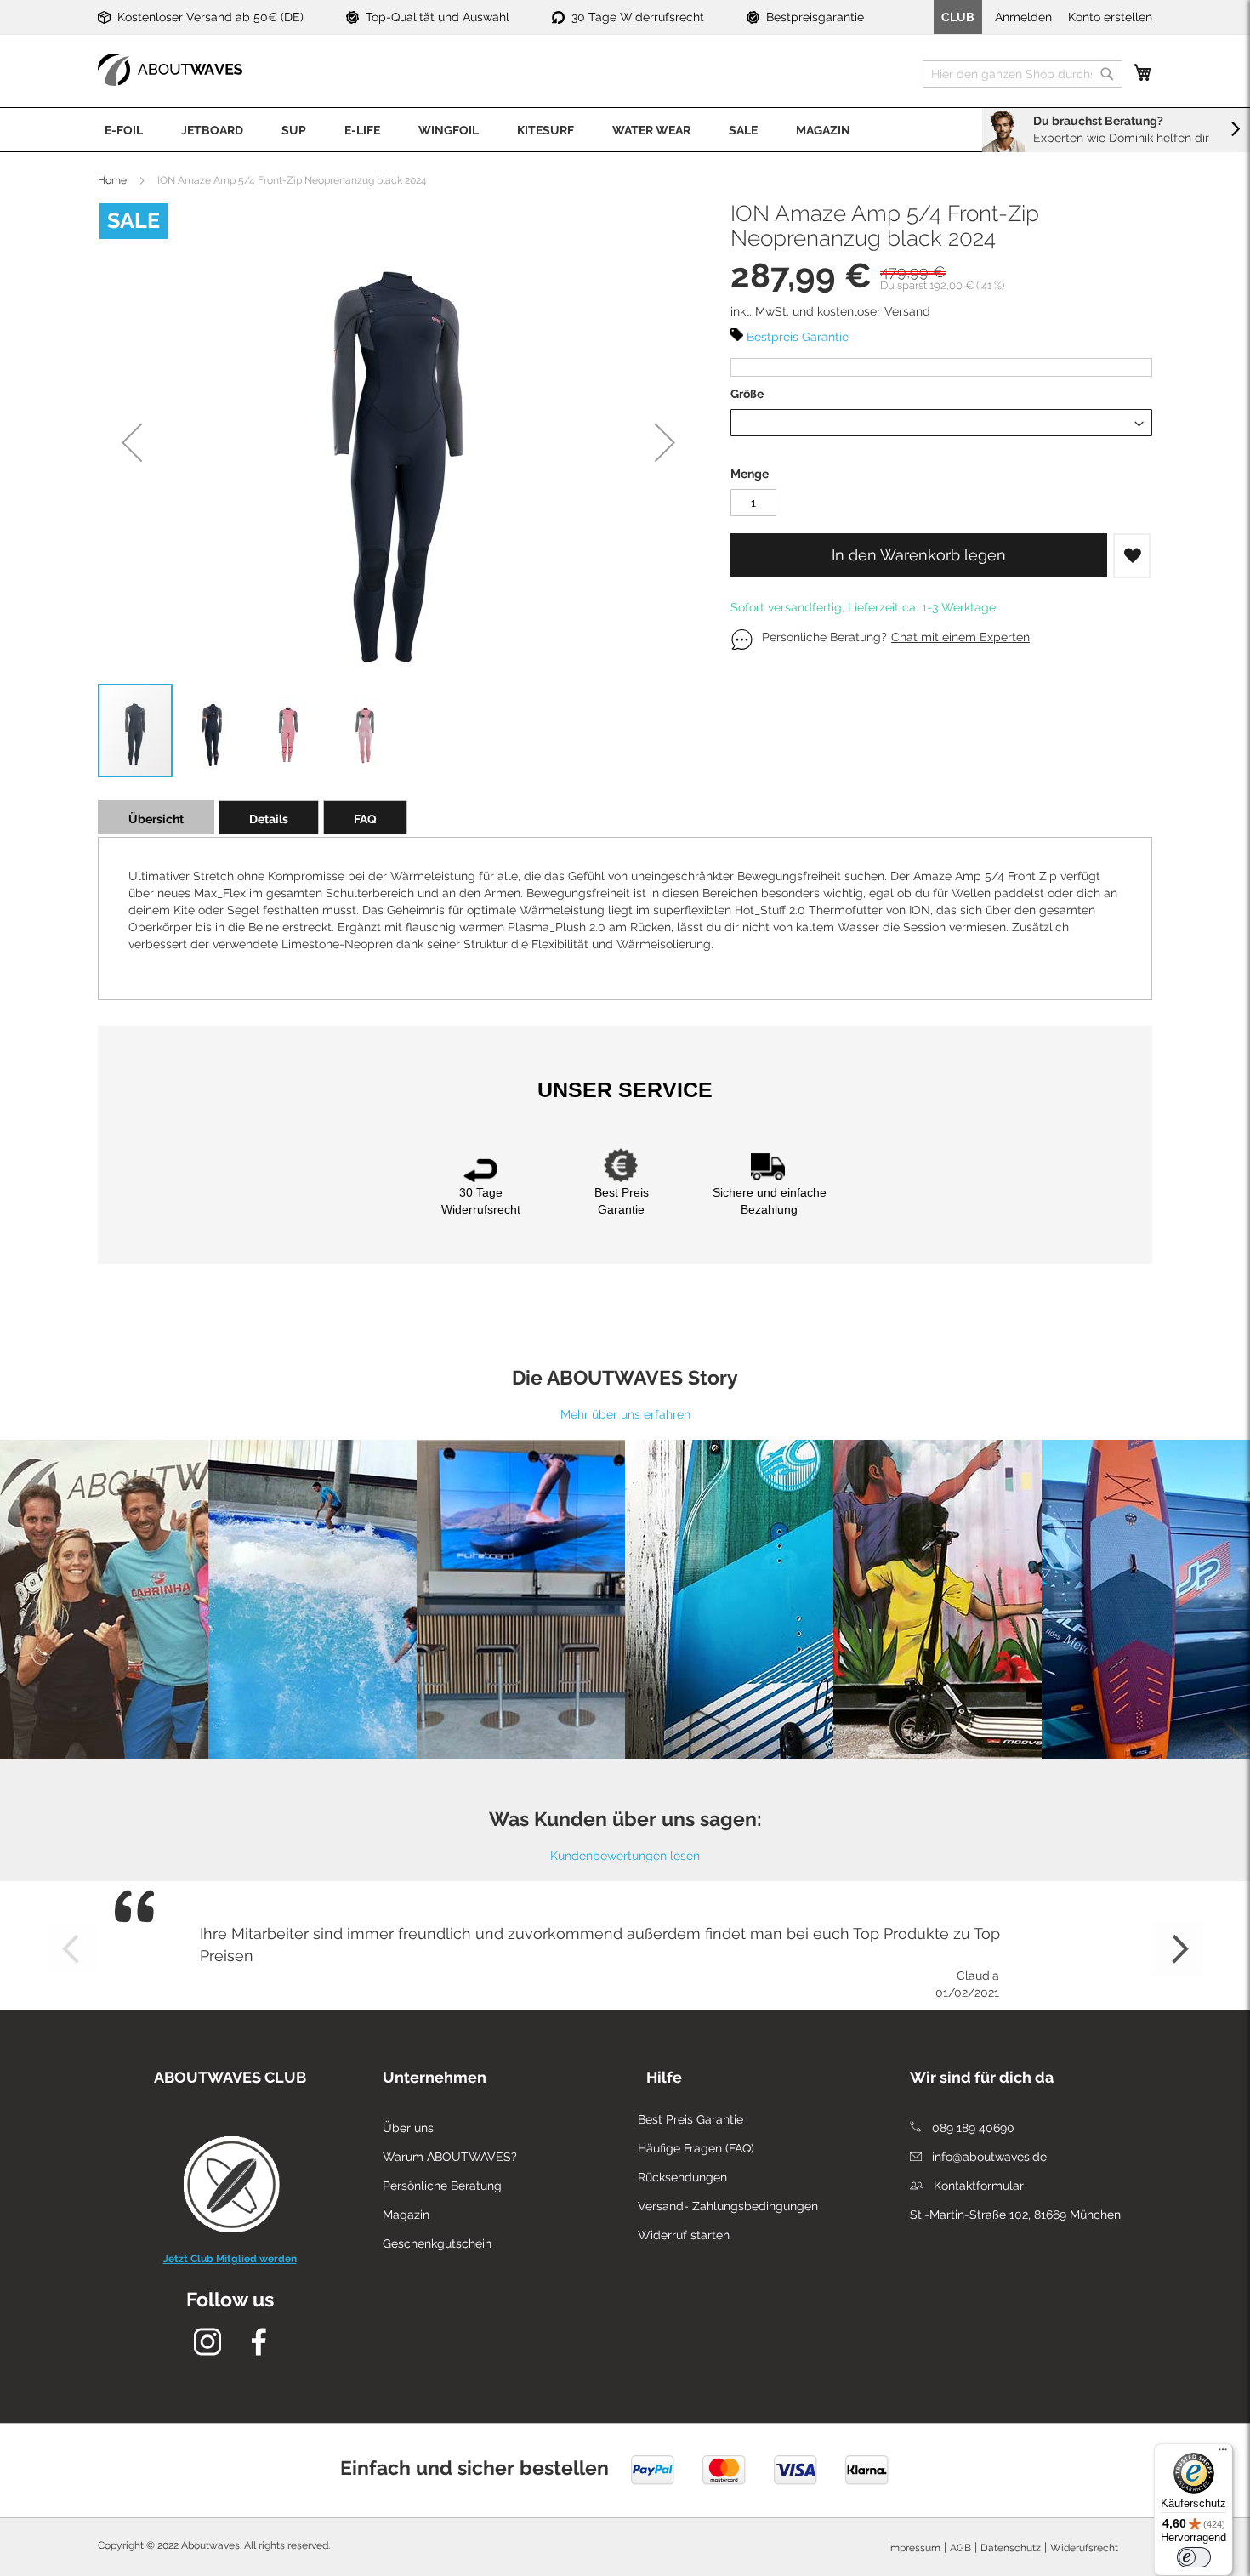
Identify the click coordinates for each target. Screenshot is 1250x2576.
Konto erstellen (1110, 17)
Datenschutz (1011, 2548)
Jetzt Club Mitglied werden (230, 2259)
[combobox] (1023, 74)
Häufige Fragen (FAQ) (696, 2148)
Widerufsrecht (1084, 2548)
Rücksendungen (682, 2177)
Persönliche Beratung (442, 2186)
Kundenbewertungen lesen (625, 1856)
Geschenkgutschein (437, 2243)
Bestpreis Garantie (798, 337)
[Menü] (1223, 2454)
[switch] (1194, 2557)
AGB (960, 2548)
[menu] (625, 130)
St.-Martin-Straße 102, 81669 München (1015, 2215)
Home (112, 180)
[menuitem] (124, 130)
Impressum (914, 2548)
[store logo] (170, 70)
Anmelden (1023, 17)
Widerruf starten (684, 2235)
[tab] (156, 817)
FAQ (365, 819)
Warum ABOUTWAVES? (450, 2157)
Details (269, 819)
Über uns (408, 2128)
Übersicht (156, 819)
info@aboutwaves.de (988, 2157)
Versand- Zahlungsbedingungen (728, 2206)
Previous (72, 1949)
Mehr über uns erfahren (625, 1414)
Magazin (406, 2215)
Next (1178, 1949)
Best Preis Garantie (690, 2119)
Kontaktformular (977, 2186)
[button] (132, 442)
